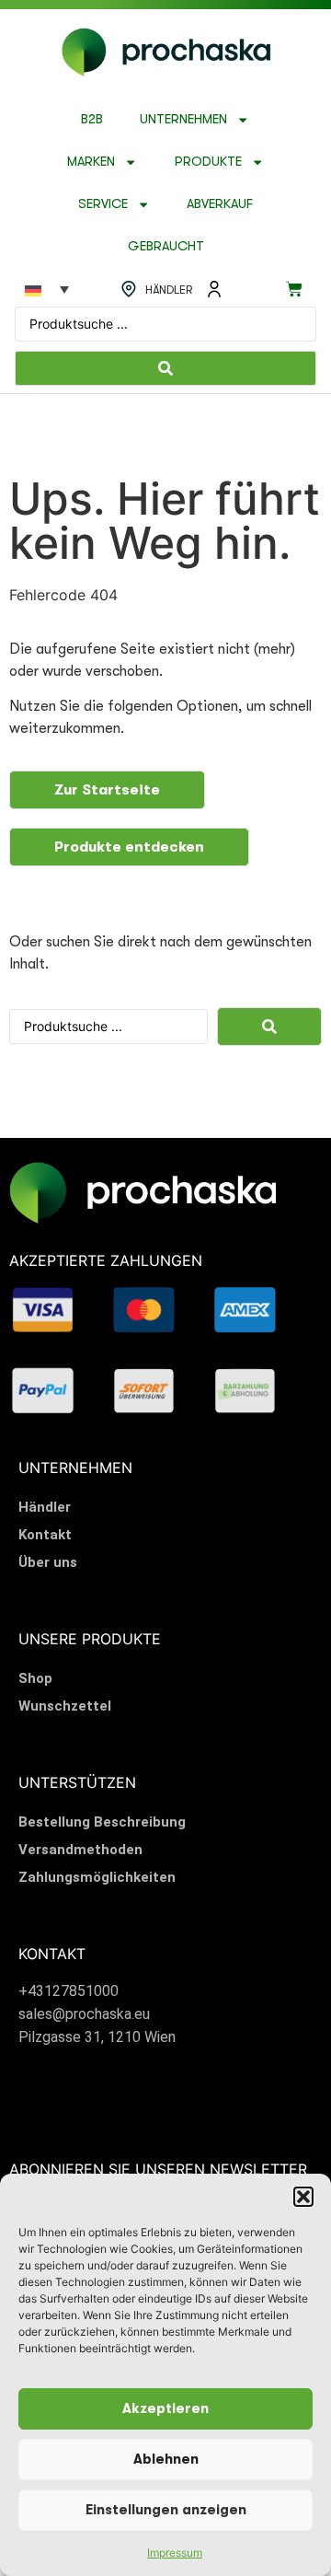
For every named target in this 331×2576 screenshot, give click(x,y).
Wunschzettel (65, 1706)
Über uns (48, 1562)
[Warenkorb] (294, 289)
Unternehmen (183, 119)
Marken (91, 162)
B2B (92, 119)
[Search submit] (165, 368)
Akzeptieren (165, 2409)
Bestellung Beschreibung (102, 1822)
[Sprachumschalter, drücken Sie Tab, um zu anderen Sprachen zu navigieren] (47, 289)
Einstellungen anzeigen (166, 2510)
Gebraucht (166, 246)
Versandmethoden (80, 1850)
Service (103, 204)
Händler (45, 1507)
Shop (35, 1678)
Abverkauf (220, 204)
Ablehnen (166, 2460)
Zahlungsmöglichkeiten (97, 1877)
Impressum (175, 2553)
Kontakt (45, 1535)
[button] (303, 2197)
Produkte (208, 162)
